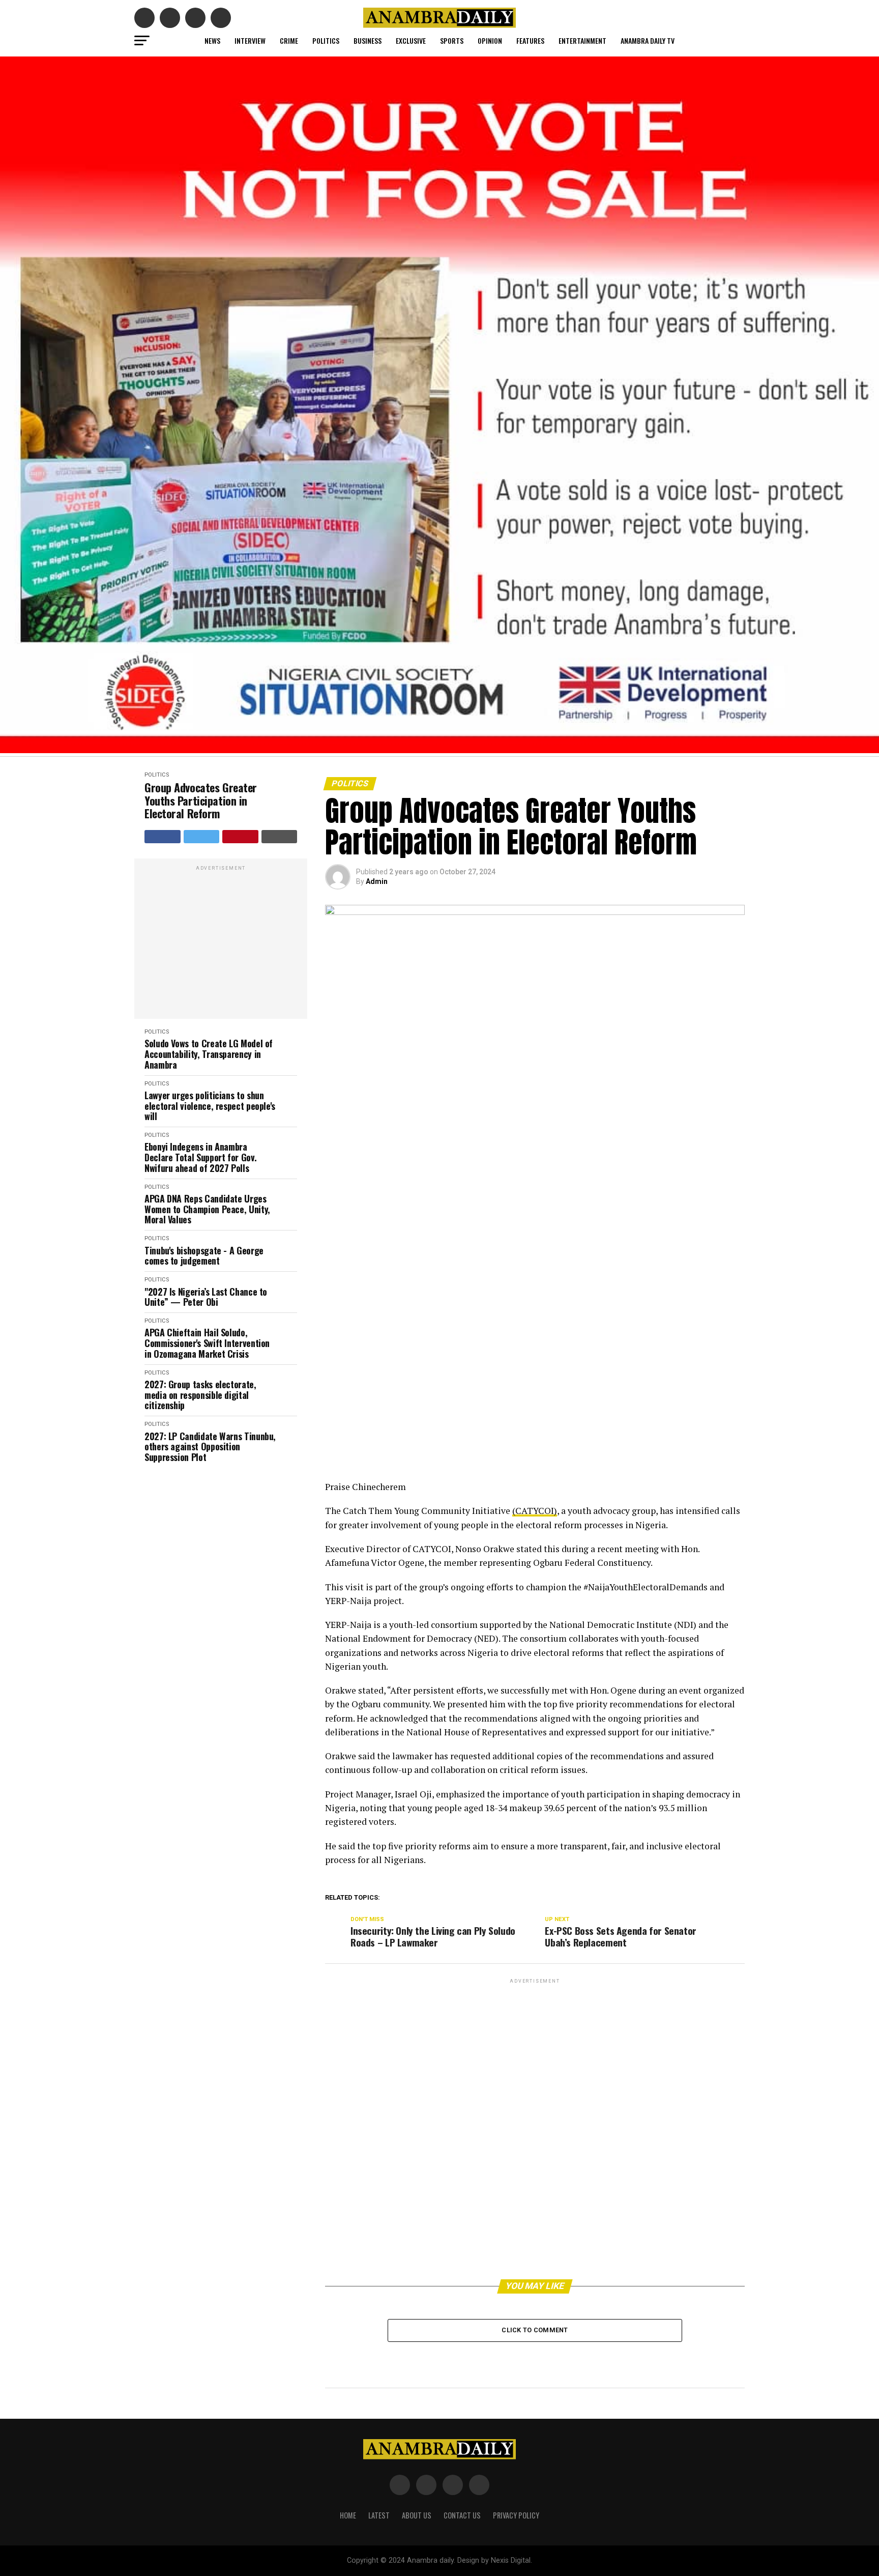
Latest (379, 2515)
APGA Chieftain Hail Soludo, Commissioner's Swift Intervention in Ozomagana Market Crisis (207, 1343)
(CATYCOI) (535, 1511)
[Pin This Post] (240, 837)
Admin (377, 881)
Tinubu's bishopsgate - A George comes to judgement (204, 1256)
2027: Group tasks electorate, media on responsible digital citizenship (200, 1395)
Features (530, 40)
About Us (417, 2515)
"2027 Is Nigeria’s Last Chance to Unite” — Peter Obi (206, 1297)
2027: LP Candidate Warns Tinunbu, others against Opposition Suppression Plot (210, 1447)
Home (348, 2515)
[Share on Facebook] (163, 837)
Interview (250, 40)
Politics (326, 40)
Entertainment (582, 40)
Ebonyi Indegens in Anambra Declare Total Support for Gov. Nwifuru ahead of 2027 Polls (200, 1157)
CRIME (289, 40)
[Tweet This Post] (202, 837)
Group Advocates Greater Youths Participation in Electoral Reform (201, 800)
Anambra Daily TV (648, 40)
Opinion (490, 40)
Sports (452, 40)
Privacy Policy (516, 2515)
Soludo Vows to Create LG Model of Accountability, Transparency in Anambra (209, 1054)
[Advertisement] (221, 944)
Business (368, 40)
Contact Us (462, 2515)
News (212, 40)
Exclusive (411, 40)
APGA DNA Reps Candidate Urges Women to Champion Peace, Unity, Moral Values (207, 1209)
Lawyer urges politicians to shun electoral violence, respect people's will (210, 1106)
